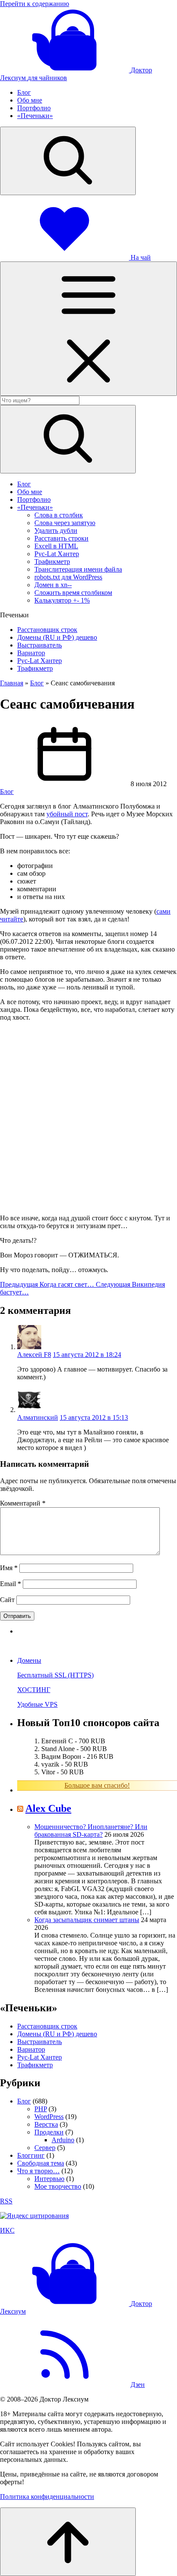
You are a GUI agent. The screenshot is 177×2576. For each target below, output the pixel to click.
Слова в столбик (59, 515)
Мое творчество (58, 2186)
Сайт (7, 1600)
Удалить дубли (56, 530)
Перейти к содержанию (35, 4)
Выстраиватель (40, 645)
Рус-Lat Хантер (57, 554)
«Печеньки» (35, 116)
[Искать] (68, 439)
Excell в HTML (56, 546)
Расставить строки (61, 538)
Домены (29, 1660)
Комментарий (23, 1503)
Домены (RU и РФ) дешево (57, 637)
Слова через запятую (65, 523)
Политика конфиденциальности (47, 2497)
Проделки (49, 2132)
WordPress (49, 2117)
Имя (9, 1568)
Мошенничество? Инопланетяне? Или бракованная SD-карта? (91, 1831)
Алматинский (38, 1417)
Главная (12, 683)
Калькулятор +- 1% (62, 600)
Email (11, 1584)
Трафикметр (52, 562)
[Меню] (88, 329)
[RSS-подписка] (64, 2385)
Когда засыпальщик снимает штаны (87, 1920)
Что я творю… (38, 2171)
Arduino (63, 2140)
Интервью (49, 2179)
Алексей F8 (34, 1355)
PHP (41, 2109)
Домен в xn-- (53, 585)
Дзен (138, 2385)
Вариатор (31, 653)
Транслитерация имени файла (78, 569)
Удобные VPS (37, 1704)
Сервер (45, 2148)
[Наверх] (68, 2542)
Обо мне (30, 100)
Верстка (46, 2124)
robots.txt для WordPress (68, 577)
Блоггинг (31, 2155)
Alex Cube (48, 1808)
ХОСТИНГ (34, 1690)
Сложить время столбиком (73, 593)
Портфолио (34, 108)
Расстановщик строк (47, 630)
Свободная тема (41, 2163)
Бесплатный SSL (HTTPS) (55, 1675)
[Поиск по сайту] (68, 161)
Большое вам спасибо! (97, 1785)
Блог (24, 92)
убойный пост (67, 814)
